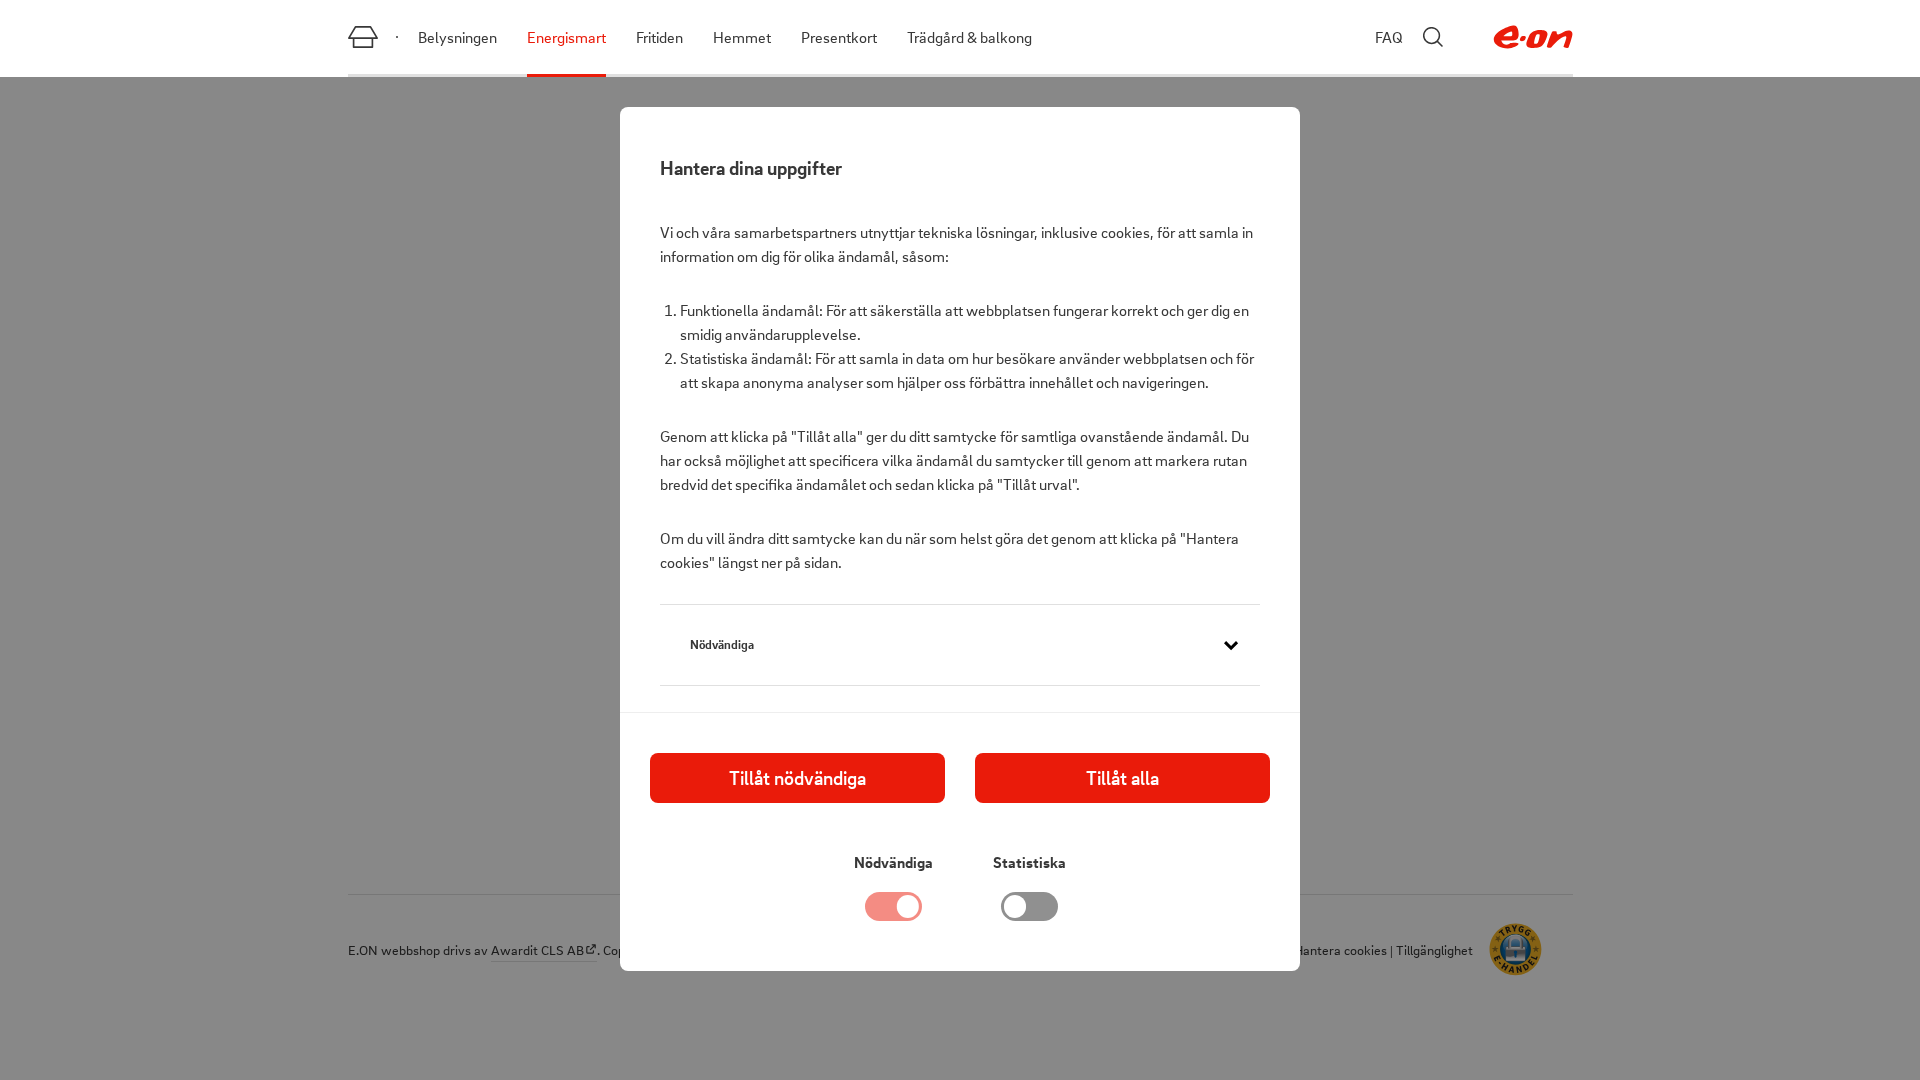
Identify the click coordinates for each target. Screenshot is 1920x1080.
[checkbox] (1030, 912)
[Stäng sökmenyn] (1433, 37)
